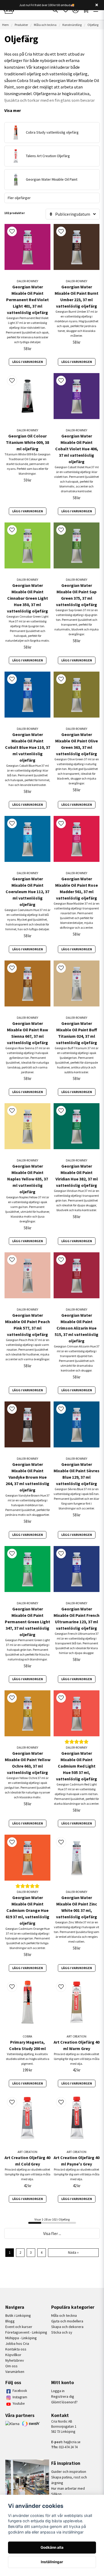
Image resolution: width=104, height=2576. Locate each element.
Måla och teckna (45, 25)
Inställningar (52, 2562)
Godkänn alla (52, 2547)
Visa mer (13, 110)
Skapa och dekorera (67, 2327)
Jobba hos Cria (17, 2343)
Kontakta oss (16, 2349)
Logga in (58, 2391)
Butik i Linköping (18, 2315)
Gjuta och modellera (67, 2321)
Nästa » (73, 2252)
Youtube (19, 2403)
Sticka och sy (62, 2332)
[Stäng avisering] (97, 5)
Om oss (11, 2366)
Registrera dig (63, 2396)
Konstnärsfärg (72, 25)
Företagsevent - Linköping (26, 2332)
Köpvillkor (13, 2355)
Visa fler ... (52, 2233)
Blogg (10, 2321)
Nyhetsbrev (15, 2360)
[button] (12, 231)
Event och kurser (19, 2327)
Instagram (20, 2397)
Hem (5, 25)
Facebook (20, 2391)
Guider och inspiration (69, 2472)
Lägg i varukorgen (28, 362)
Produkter (21, 25)
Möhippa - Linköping (21, 2338)
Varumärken (15, 2372)
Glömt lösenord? (64, 2402)
